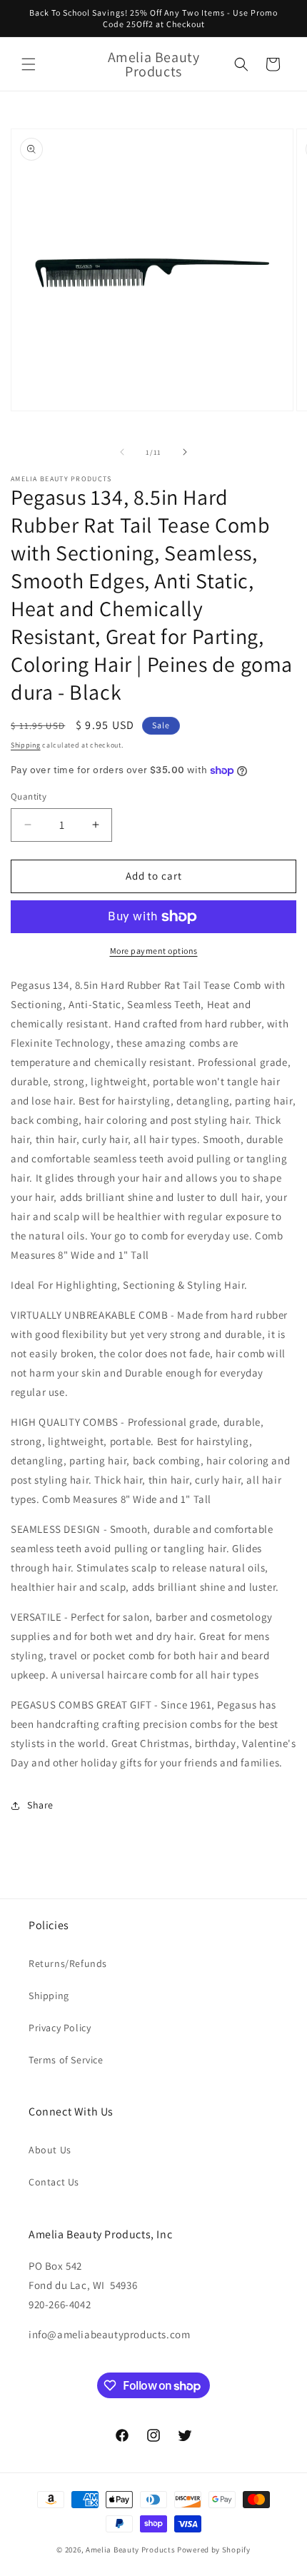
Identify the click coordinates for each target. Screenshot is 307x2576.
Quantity (29, 796)
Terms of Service (66, 2060)
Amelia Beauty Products (130, 2550)
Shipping (26, 745)
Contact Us (54, 2182)
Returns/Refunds (68, 1963)
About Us (50, 2150)
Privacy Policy (60, 2028)
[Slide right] (185, 452)
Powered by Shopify (214, 2550)
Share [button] (40, 1805)
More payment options (154, 951)
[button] (29, 64)
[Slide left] (122, 452)
